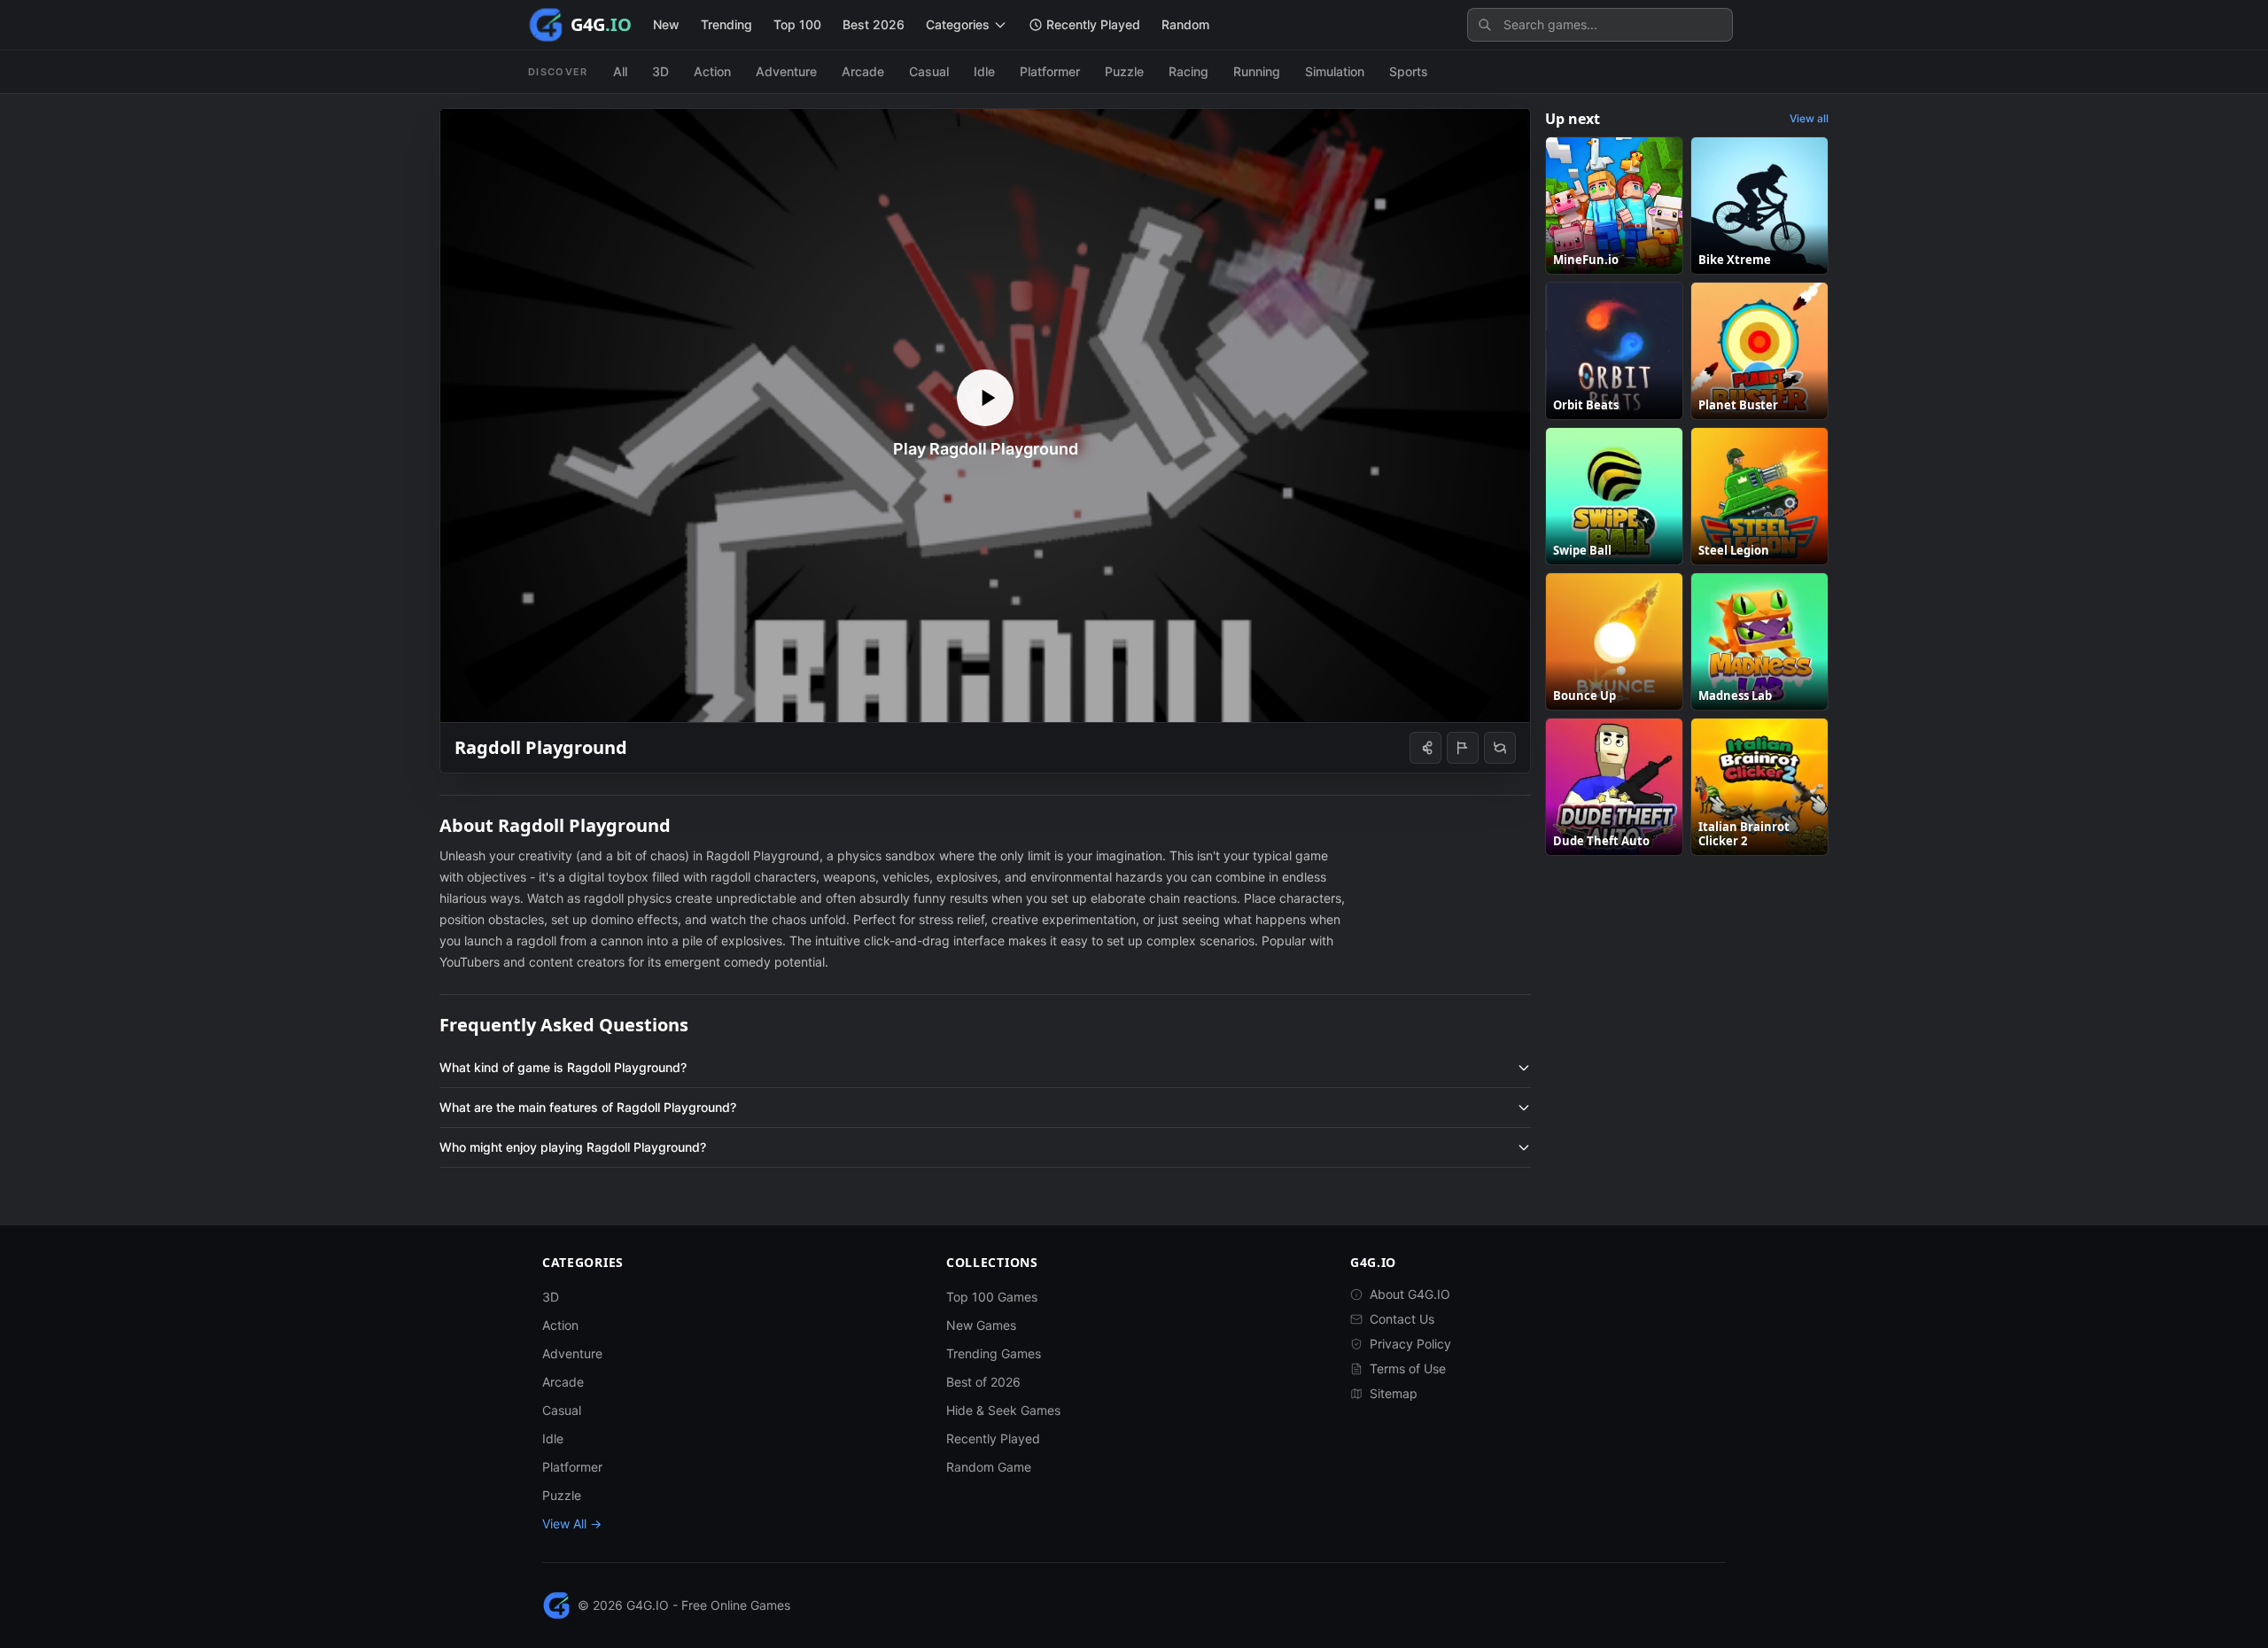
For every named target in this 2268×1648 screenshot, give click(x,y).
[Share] (1425, 748)
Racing (1188, 71)
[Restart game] (1500, 748)
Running (1257, 71)
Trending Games (994, 1353)
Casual (929, 71)
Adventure (786, 71)
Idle (984, 71)
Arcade (863, 71)
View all (1809, 118)
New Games (981, 1325)
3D (660, 71)
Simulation (1335, 71)
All (620, 71)
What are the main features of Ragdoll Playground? (588, 1107)
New (666, 24)
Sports (1409, 71)
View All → (572, 1524)
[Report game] (1463, 748)
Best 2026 (874, 24)
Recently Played (993, 1438)
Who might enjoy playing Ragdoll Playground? (573, 1147)
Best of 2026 (983, 1382)
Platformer (1050, 71)
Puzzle (1124, 71)
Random (1185, 24)
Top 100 (797, 24)
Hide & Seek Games (1003, 1410)
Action (712, 71)
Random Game (989, 1467)
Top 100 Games (992, 1297)
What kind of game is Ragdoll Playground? (563, 1067)
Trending (726, 24)
